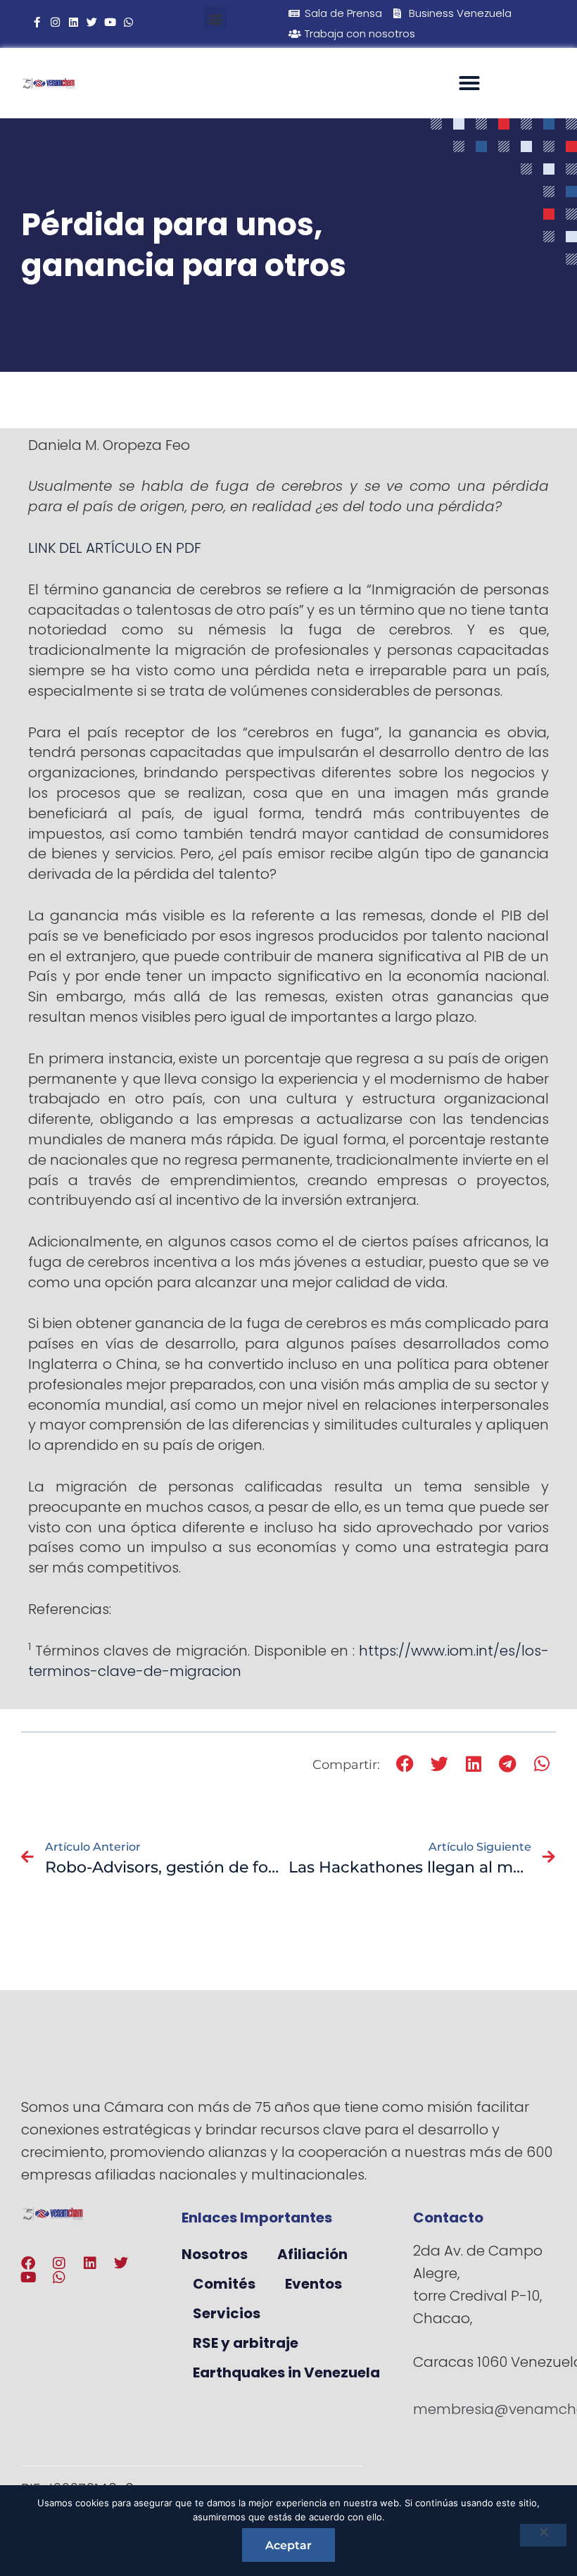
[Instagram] (55, 22)
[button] (215, 19)
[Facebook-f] (37, 22)
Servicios (227, 2313)
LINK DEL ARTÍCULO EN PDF (115, 548)
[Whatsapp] (128, 22)
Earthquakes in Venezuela (286, 2372)
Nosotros (215, 2254)
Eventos (313, 2284)
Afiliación (312, 2254)
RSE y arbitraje (246, 2343)
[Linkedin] (74, 22)
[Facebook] (28, 2263)
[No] (543, 2535)
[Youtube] (110, 22)
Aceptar (288, 2545)
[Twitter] (92, 22)
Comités (224, 2284)
